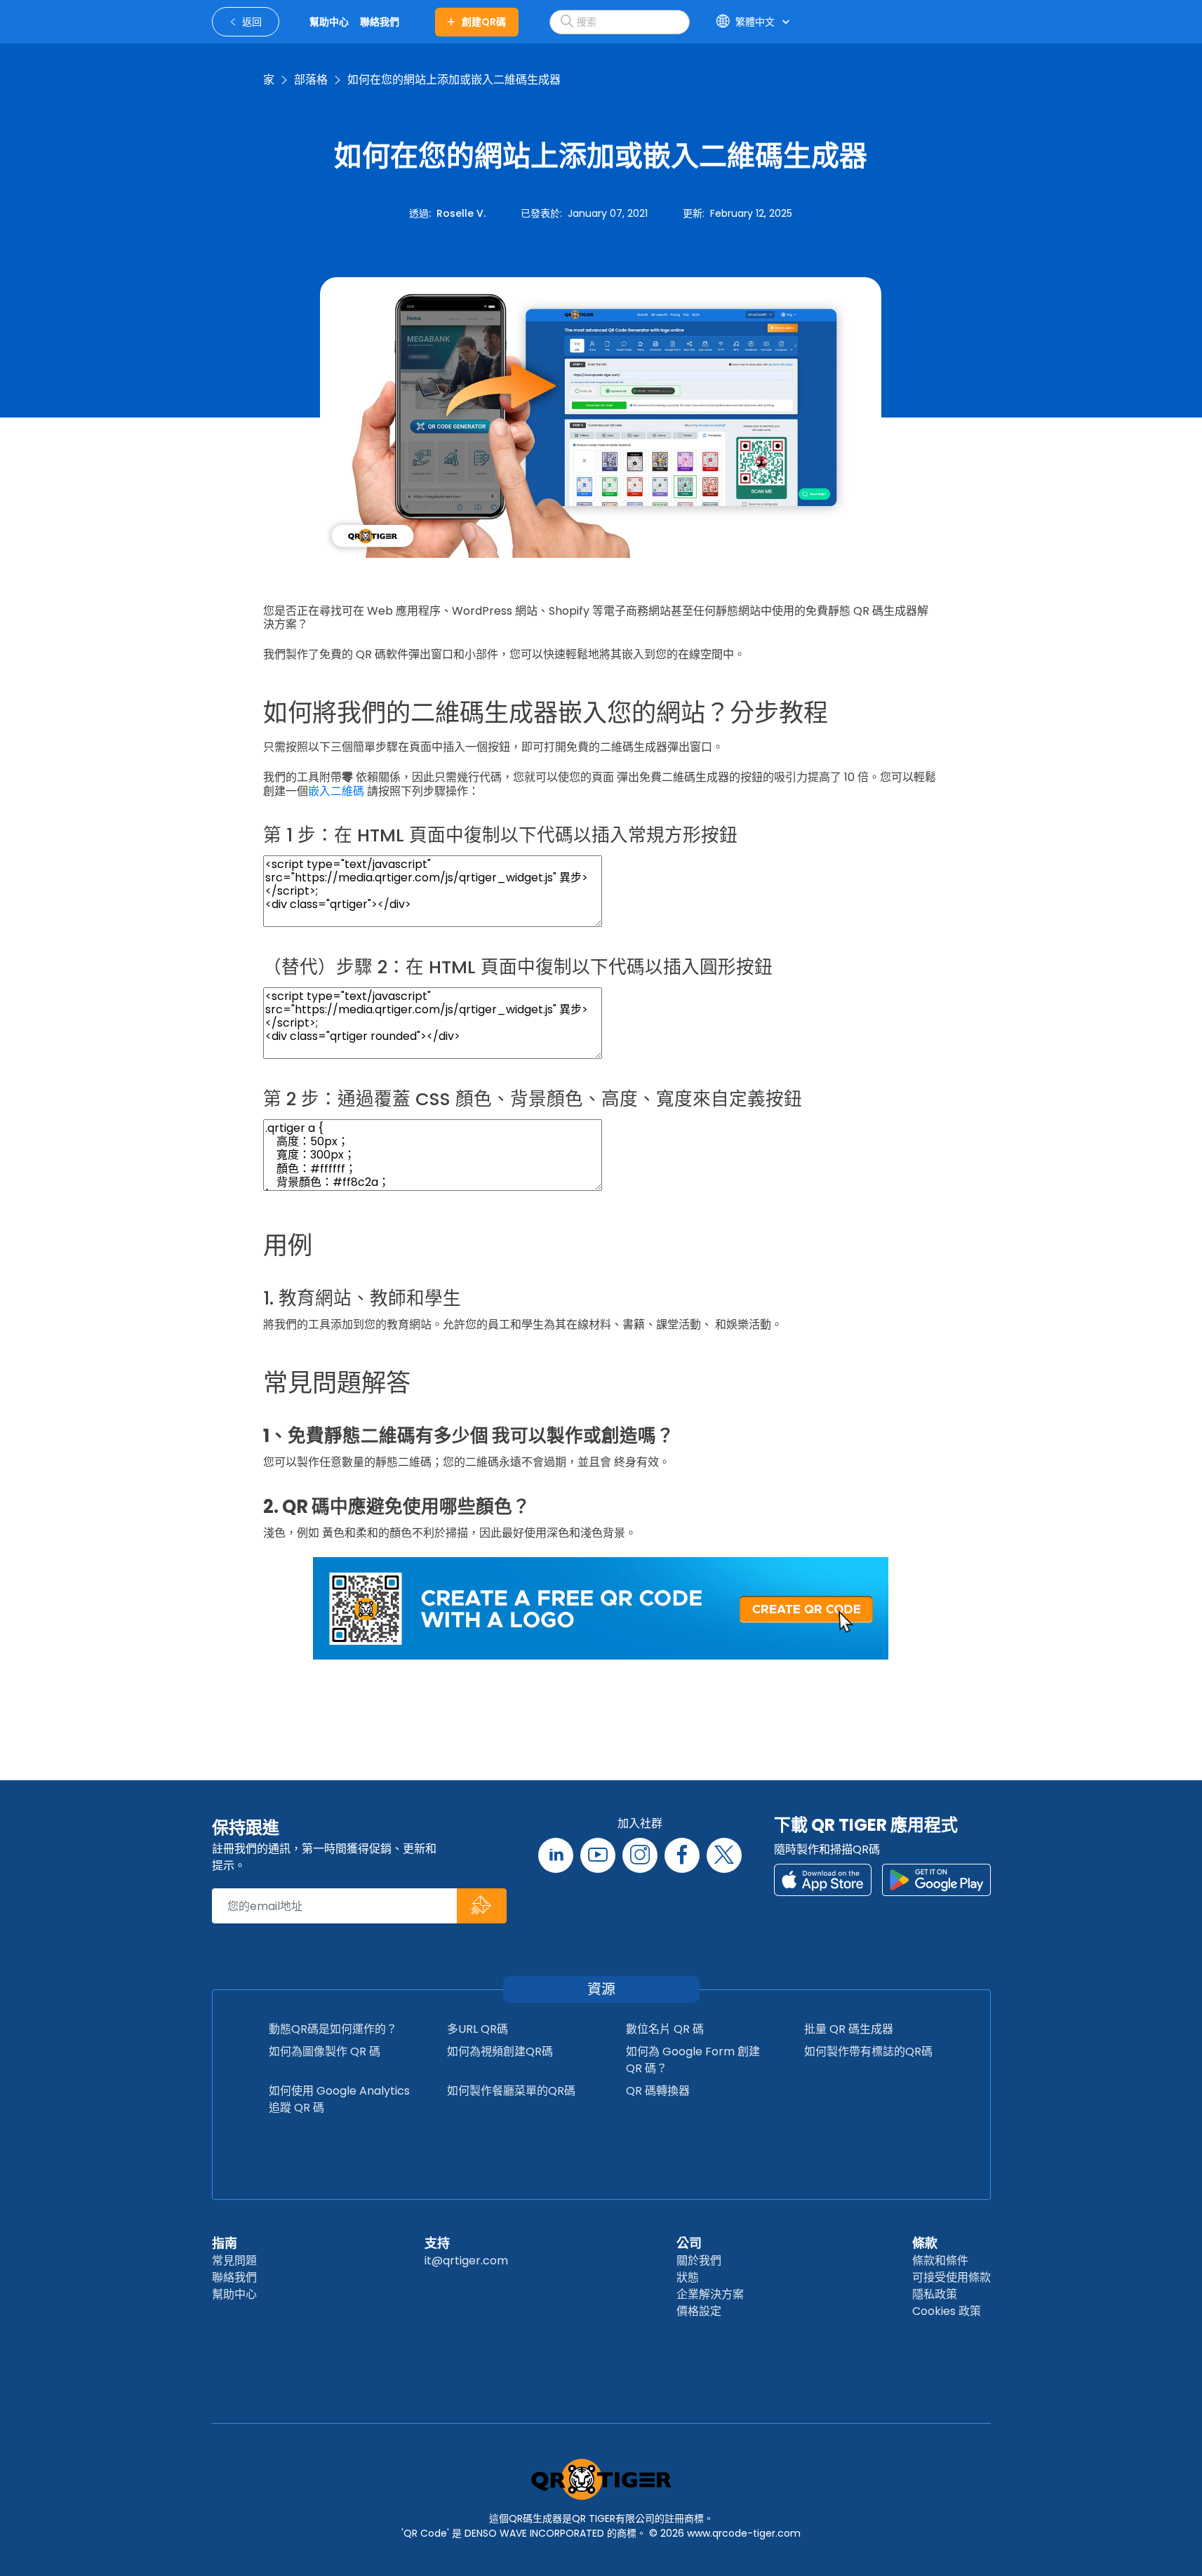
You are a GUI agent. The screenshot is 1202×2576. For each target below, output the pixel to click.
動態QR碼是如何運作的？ (333, 2029)
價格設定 (699, 2311)
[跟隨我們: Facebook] (682, 1855)
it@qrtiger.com (466, 2261)
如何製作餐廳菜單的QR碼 (511, 2091)
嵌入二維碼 (336, 791)
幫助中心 (234, 2294)
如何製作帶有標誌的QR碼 (868, 2051)
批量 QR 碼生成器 (849, 2029)
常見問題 (234, 2261)
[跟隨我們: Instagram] (640, 1855)
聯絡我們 (234, 2277)
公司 (689, 2243)
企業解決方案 (710, 2294)
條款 (925, 2243)
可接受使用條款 (951, 2277)
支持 (437, 2243)
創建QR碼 (484, 22)
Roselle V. (461, 213)
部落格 (311, 80)
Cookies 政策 (947, 2311)
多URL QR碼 (478, 2029)
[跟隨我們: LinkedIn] (556, 1855)
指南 (225, 2243)
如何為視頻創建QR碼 (500, 2051)
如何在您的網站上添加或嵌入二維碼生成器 (454, 80)
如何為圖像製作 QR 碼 (325, 2051)
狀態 (688, 2277)
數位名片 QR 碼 (665, 2029)
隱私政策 (935, 2294)
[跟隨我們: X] (724, 1855)
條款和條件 (940, 2261)
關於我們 (699, 2261)
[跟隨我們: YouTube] (598, 1855)
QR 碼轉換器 (658, 2091)
